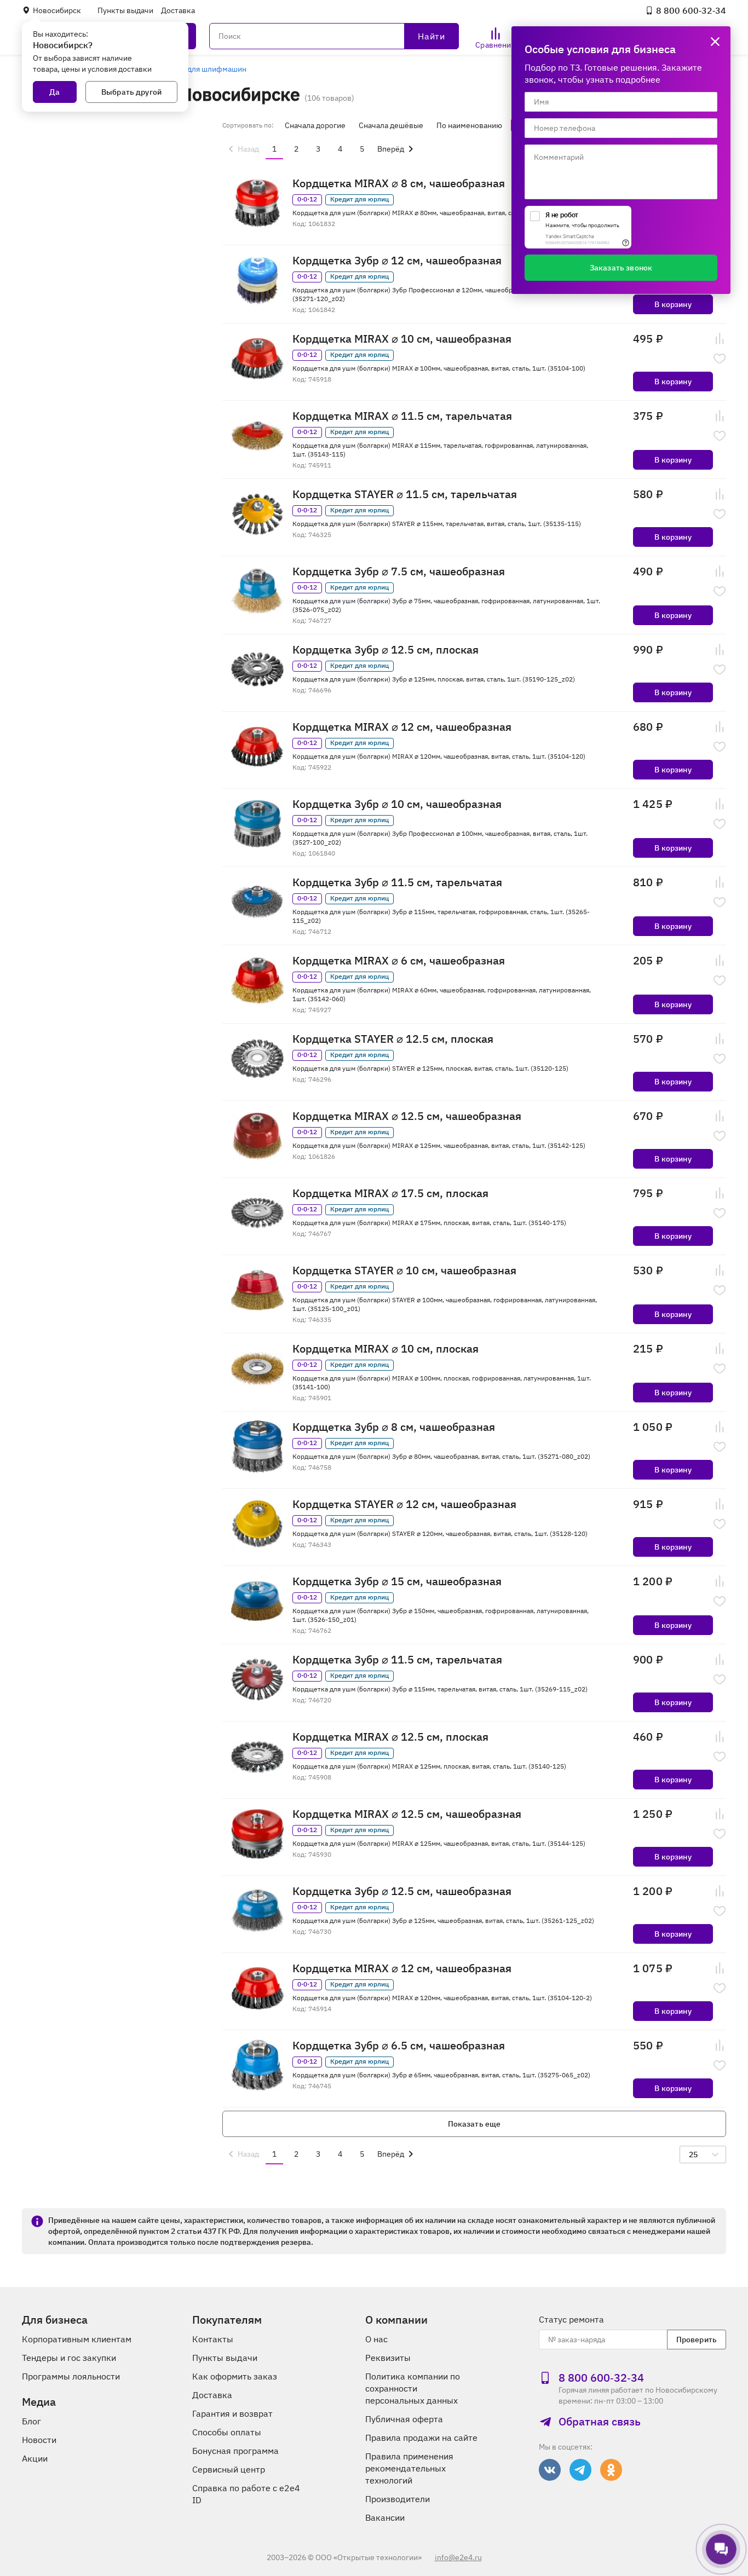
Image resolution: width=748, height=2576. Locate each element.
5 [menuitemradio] (362, 149)
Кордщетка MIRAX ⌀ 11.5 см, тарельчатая (402, 416)
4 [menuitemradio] (340, 149)
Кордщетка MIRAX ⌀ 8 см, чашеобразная (399, 183)
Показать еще (474, 2124)
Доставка (178, 10)
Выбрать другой (131, 92)
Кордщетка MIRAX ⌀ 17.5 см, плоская (390, 1193)
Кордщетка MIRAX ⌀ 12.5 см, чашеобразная (407, 1116)
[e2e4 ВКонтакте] (550, 2470)
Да (54, 92)
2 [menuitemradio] (296, 149)
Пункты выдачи (125, 10)
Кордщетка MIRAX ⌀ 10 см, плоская (385, 1349)
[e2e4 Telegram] (580, 2470)
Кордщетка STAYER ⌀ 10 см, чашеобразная (404, 1270)
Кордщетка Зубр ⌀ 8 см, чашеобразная (394, 1427)
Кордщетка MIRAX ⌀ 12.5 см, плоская (390, 1737)
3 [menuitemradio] (318, 149)
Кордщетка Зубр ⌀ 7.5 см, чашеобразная (399, 571)
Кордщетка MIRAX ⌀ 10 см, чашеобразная (402, 339)
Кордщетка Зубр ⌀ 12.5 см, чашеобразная (402, 1891)
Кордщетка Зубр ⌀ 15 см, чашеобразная (397, 1581)
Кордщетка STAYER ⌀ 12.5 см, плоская (393, 1039)
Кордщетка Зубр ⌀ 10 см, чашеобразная (397, 804)
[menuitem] (242, 149)
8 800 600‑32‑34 (691, 10)
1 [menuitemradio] (274, 149)
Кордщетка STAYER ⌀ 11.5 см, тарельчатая (405, 494)
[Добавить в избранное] (720, 359)
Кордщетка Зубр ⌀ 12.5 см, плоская (385, 650)
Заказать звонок (621, 268)
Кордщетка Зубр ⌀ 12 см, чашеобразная (397, 261)
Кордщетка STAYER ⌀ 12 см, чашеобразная (404, 1504)
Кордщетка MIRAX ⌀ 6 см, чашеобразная (399, 961)
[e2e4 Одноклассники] (611, 2470)
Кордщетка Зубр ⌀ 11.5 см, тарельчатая (397, 882)
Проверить (697, 2340)
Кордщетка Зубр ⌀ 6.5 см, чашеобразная (399, 2046)
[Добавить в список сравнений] (720, 339)
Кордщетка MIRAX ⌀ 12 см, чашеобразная (402, 727)
